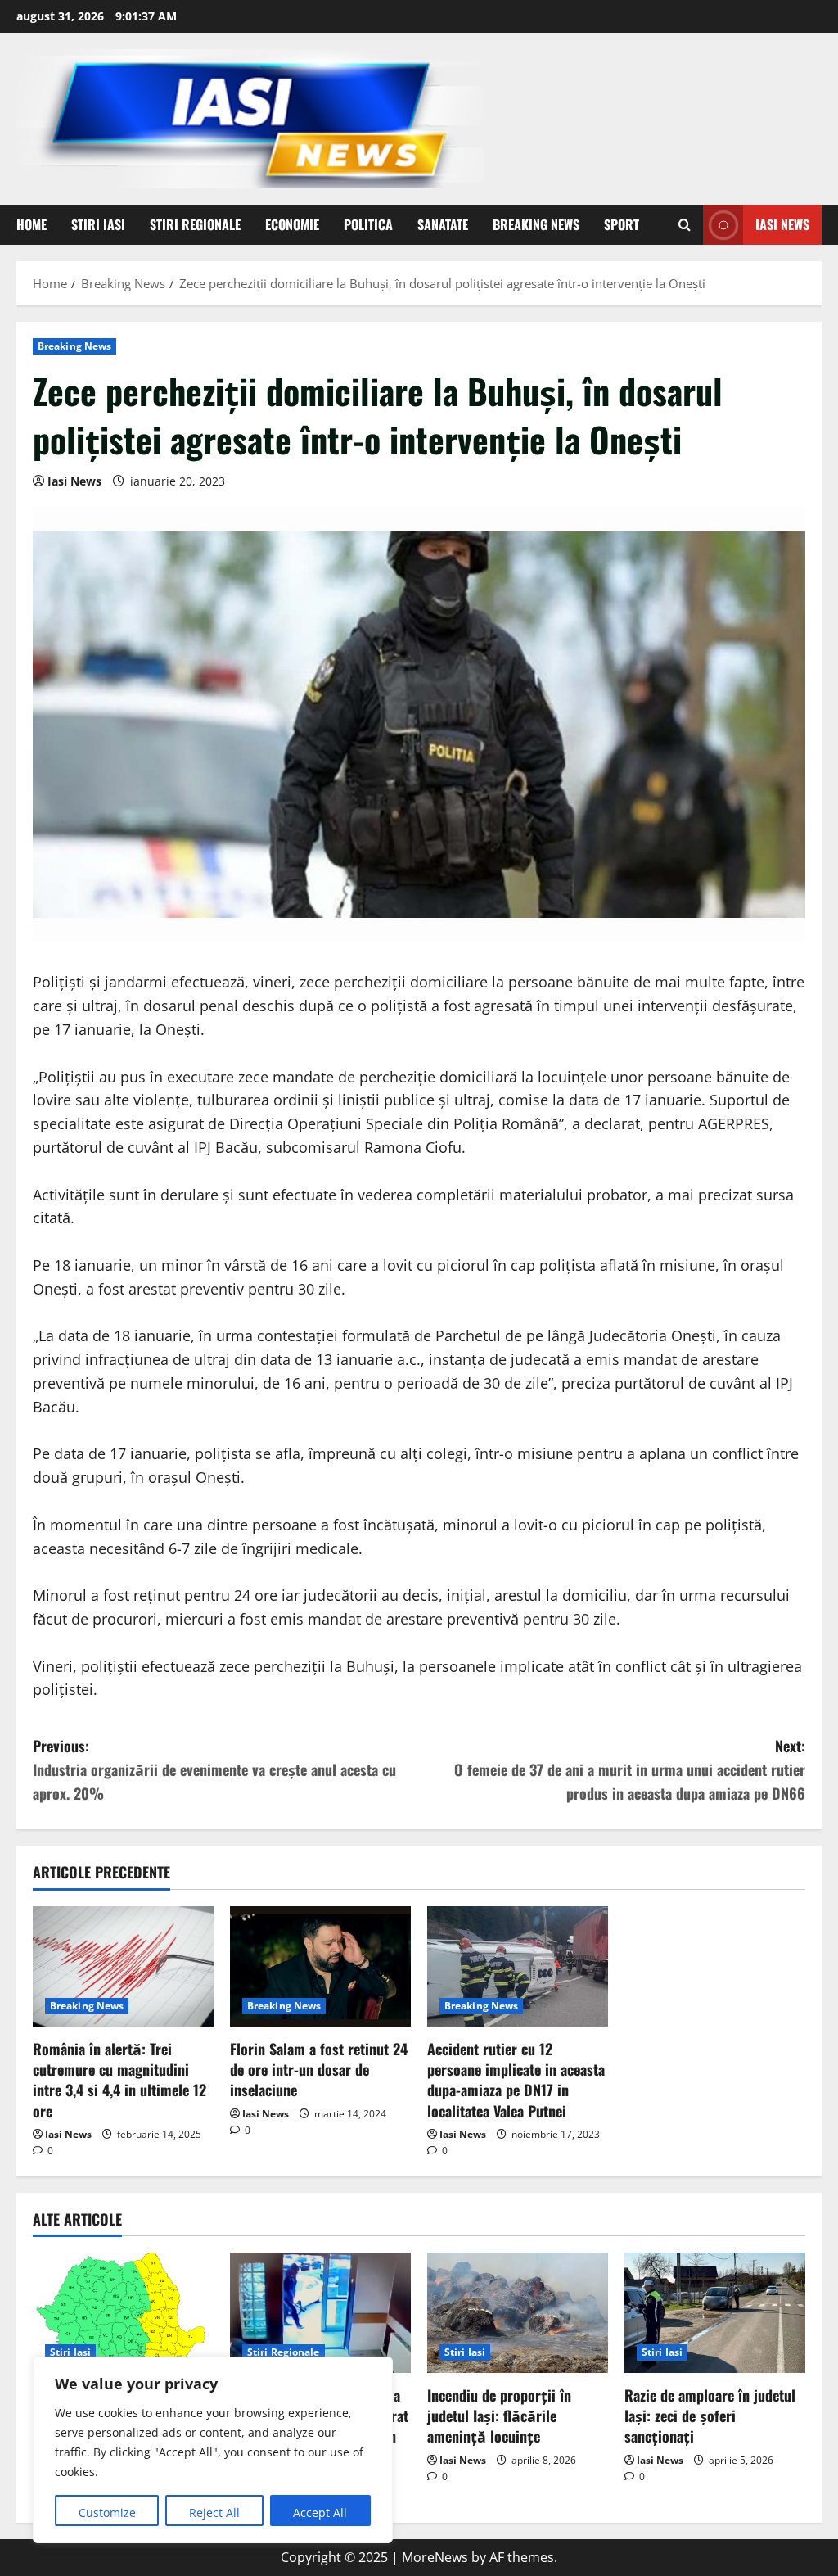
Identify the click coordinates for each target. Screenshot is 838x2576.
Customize (107, 2513)
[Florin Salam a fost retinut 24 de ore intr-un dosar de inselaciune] (320, 1966)
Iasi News (782, 224)
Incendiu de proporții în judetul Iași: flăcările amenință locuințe (499, 2416)
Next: (630, 1769)
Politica (368, 224)
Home (32, 224)
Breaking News (536, 224)
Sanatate (443, 224)
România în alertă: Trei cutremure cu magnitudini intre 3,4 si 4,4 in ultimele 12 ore (119, 2080)
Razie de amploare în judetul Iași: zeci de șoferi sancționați (710, 2416)
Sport (622, 224)
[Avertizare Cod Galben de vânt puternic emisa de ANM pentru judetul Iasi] (123, 2313)
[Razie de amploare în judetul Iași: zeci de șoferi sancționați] (715, 2313)
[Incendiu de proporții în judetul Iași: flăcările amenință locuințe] (518, 2313)
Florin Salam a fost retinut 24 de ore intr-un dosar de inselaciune (319, 2069)
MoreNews (435, 2557)
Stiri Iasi (98, 224)
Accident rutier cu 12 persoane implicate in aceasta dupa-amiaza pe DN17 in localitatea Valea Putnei (516, 2080)
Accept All (320, 2513)
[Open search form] (685, 225)
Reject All (214, 2513)
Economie (292, 224)
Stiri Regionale (195, 224)
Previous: (214, 1769)
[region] (213, 2450)
